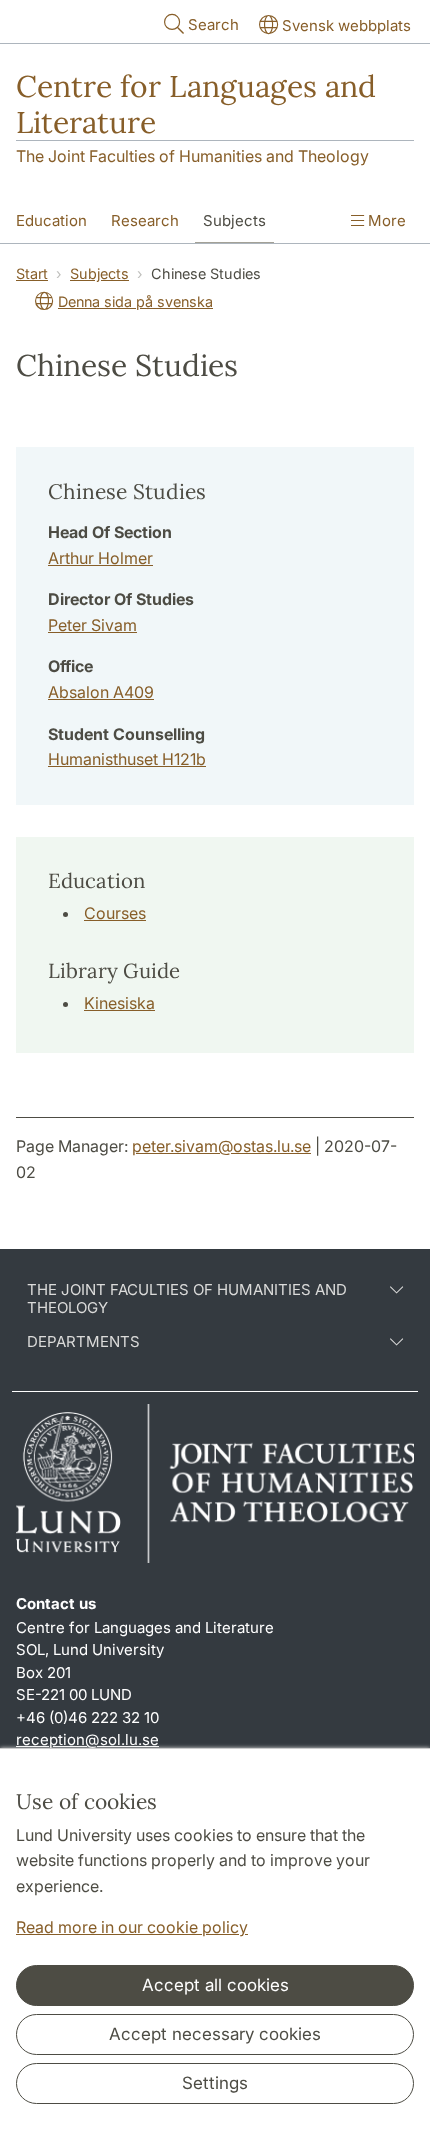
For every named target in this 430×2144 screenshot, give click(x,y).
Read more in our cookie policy (132, 1927)
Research (145, 220)
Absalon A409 (101, 692)
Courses (115, 913)
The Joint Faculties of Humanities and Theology (192, 156)
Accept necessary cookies (215, 2034)
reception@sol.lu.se (87, 1739)
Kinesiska (119, 1003)
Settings (215, 2083)
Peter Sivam (92, 625)
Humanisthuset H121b (127, 759)
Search (213, 24)
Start (32, 273)
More (385, 220)
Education (51, 220)
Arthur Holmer (100, 558)
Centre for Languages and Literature (196, 104)
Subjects (234, 220)
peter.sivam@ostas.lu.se (221, 1146)
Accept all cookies (215, 1985)
